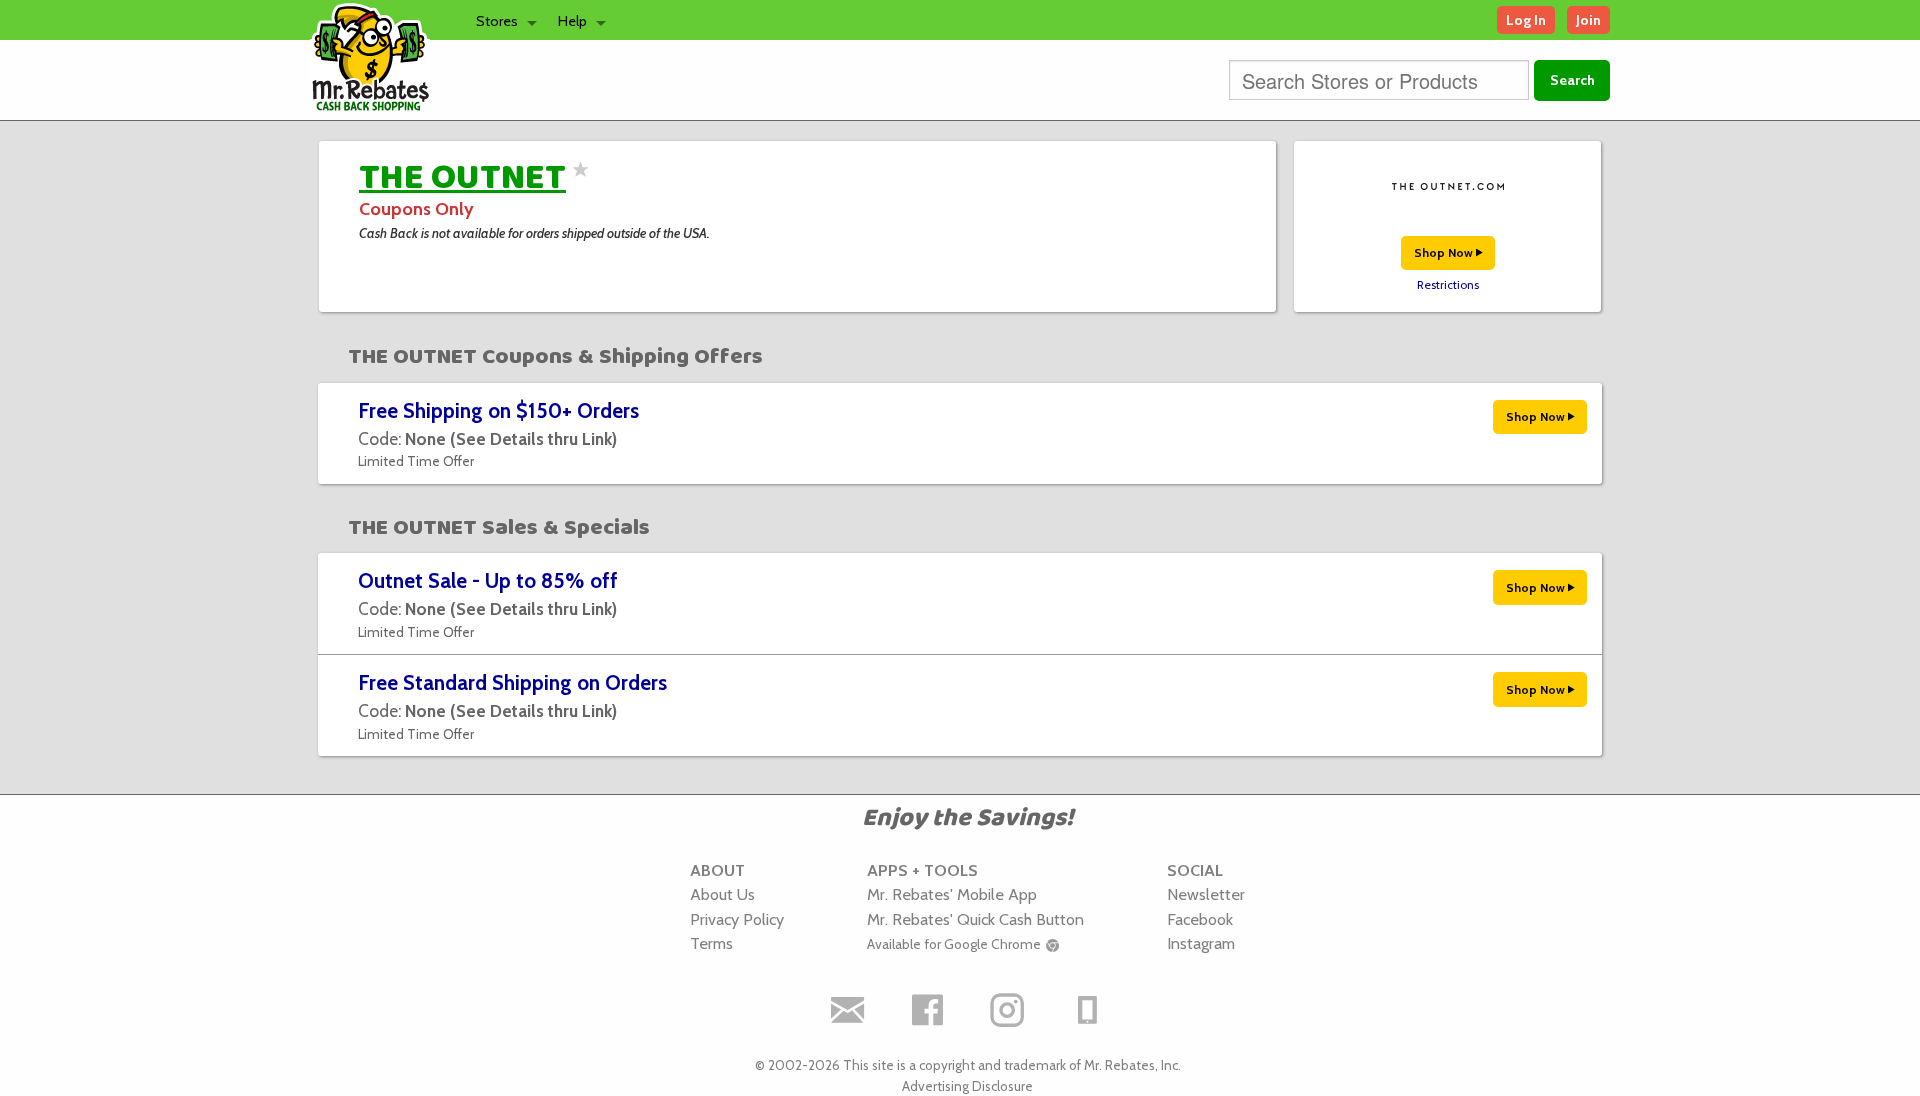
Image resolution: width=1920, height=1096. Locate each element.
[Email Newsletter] (848, 1010)
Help (572, 21)
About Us (722, 894)
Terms (711, 943)
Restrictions (1448, 285)
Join (1588, 20)
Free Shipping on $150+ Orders (498, 410)
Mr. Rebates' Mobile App (952, 894)
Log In (1526, 20)
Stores (497, 21)
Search (1572, 80)
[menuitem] (501, 20)
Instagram (1201, 943)
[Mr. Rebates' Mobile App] (1088, 1010)
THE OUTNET (462, 178)
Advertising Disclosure (967, 1086)
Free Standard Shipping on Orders (512, 682)
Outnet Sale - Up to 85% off (488, 580)
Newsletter (1206, 894)
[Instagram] (1008, 1010)
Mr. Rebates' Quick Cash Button (975, 919)
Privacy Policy (737, 919)
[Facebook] (928, 1010)
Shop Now (1445, 252)
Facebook (1200, 919)
